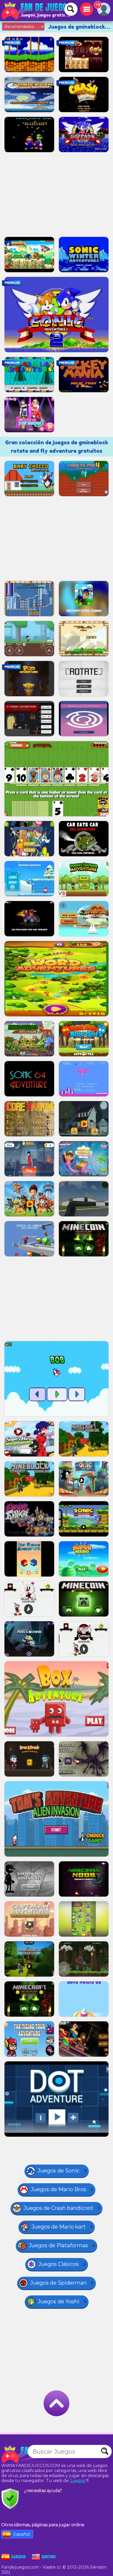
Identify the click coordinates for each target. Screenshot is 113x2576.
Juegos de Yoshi (59, 2301)
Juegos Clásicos (59, 2264)
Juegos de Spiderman (58, 2283)
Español (22, 2534)
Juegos (78, 2481)
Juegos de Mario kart (59, 2227)
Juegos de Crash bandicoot (58, 2208)
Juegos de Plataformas (58, 2245)
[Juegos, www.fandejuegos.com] (37, 11)
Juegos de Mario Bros (58, 2189)
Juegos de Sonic (59, 2171)
